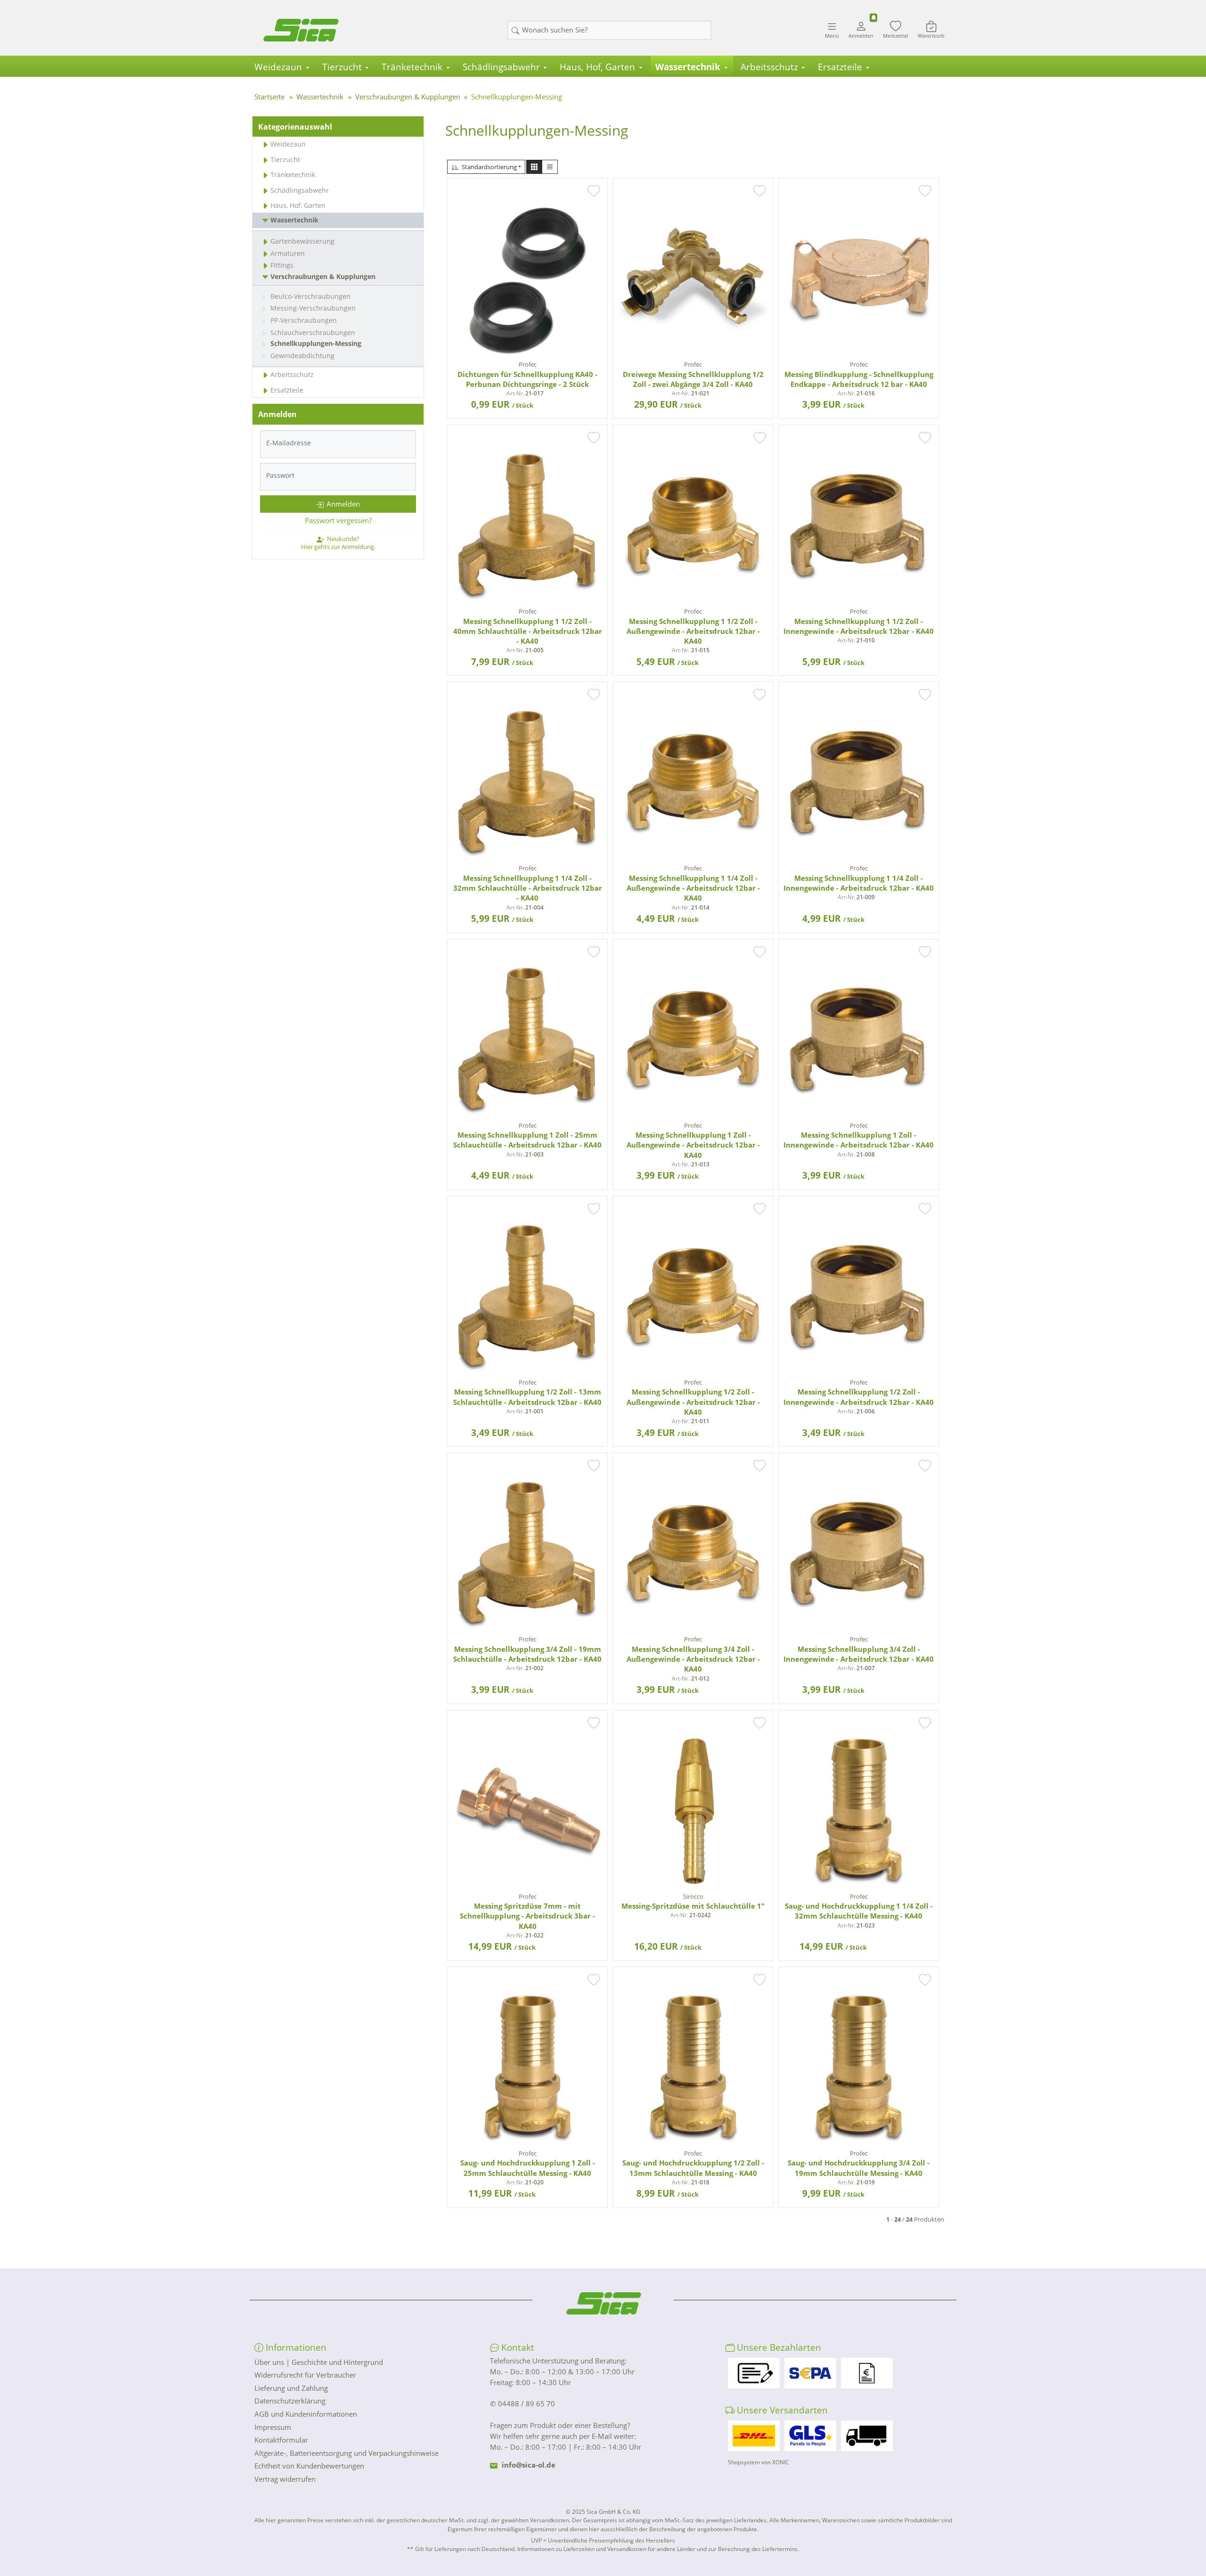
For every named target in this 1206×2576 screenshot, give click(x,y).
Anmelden (343, 504)
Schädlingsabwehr (501, 67)
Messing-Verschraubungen (313, 308)
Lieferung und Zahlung (291, 2388)
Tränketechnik (412, 67)
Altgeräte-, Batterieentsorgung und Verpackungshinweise (346, 2453)
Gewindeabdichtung (302, 356)
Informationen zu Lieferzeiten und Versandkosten (582, 2549)
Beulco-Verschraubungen (310, 296)
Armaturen (288, 253)
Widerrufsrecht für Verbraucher (305, 2375)
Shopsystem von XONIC (758, 2462)
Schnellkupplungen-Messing (316, 343)
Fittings (282, 265)
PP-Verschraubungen (304, 320)
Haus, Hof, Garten (597, 67)
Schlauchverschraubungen (313, 332)
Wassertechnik (688, 67)
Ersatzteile (840, 67)
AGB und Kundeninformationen (306, 2414)
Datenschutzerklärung (290, 2401)
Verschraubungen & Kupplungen (323, 276)
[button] (534, 167)
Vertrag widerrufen (285, 2479)
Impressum (273, 2427)
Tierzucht (342, 67)
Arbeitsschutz (769, 67)
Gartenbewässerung (302, 241)
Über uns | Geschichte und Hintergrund (319, 2362)
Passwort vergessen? (338, 520)
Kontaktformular (281, 2440)
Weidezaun (278, 67)
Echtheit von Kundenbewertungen (309, 2466)
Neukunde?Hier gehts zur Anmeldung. (338, 542)
